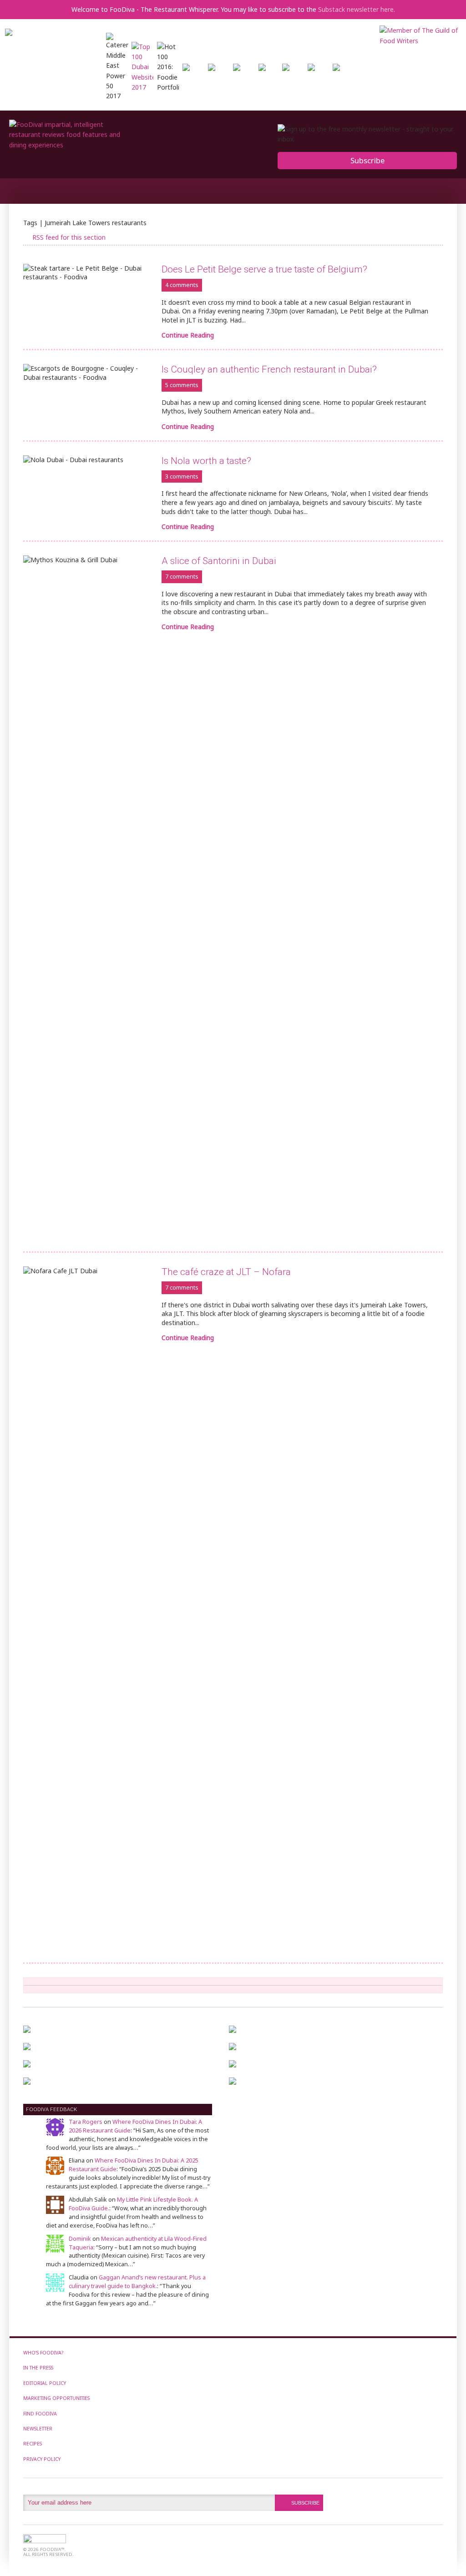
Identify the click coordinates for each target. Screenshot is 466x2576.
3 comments (182, 476)
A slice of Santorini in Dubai (219, 561)
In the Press (38, 2368)
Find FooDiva (40, 2414)
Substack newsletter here (356, 9)
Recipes (33, 2444)
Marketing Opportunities (56, 2398)
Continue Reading (188, 335)
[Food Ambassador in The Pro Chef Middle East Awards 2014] (237, 68)
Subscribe (367, 160)
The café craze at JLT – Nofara (226, 1272)
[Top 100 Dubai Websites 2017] (142, 87)
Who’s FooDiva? (43, 2353)
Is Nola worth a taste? (206, 461)
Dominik (80, 2239)
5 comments (182, 385)
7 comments (182, 577)
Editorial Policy (45, 2383)
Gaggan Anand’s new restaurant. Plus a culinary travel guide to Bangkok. (137, 2282)
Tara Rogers (86, 2122)
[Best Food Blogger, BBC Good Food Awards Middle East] (186, 68)
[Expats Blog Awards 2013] (262, 68)
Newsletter (38, 2429)
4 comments (182, 285)
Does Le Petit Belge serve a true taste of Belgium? (264, 269)
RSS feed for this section (69, 237)
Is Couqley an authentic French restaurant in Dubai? (269, 369)
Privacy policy (42, 2459)
